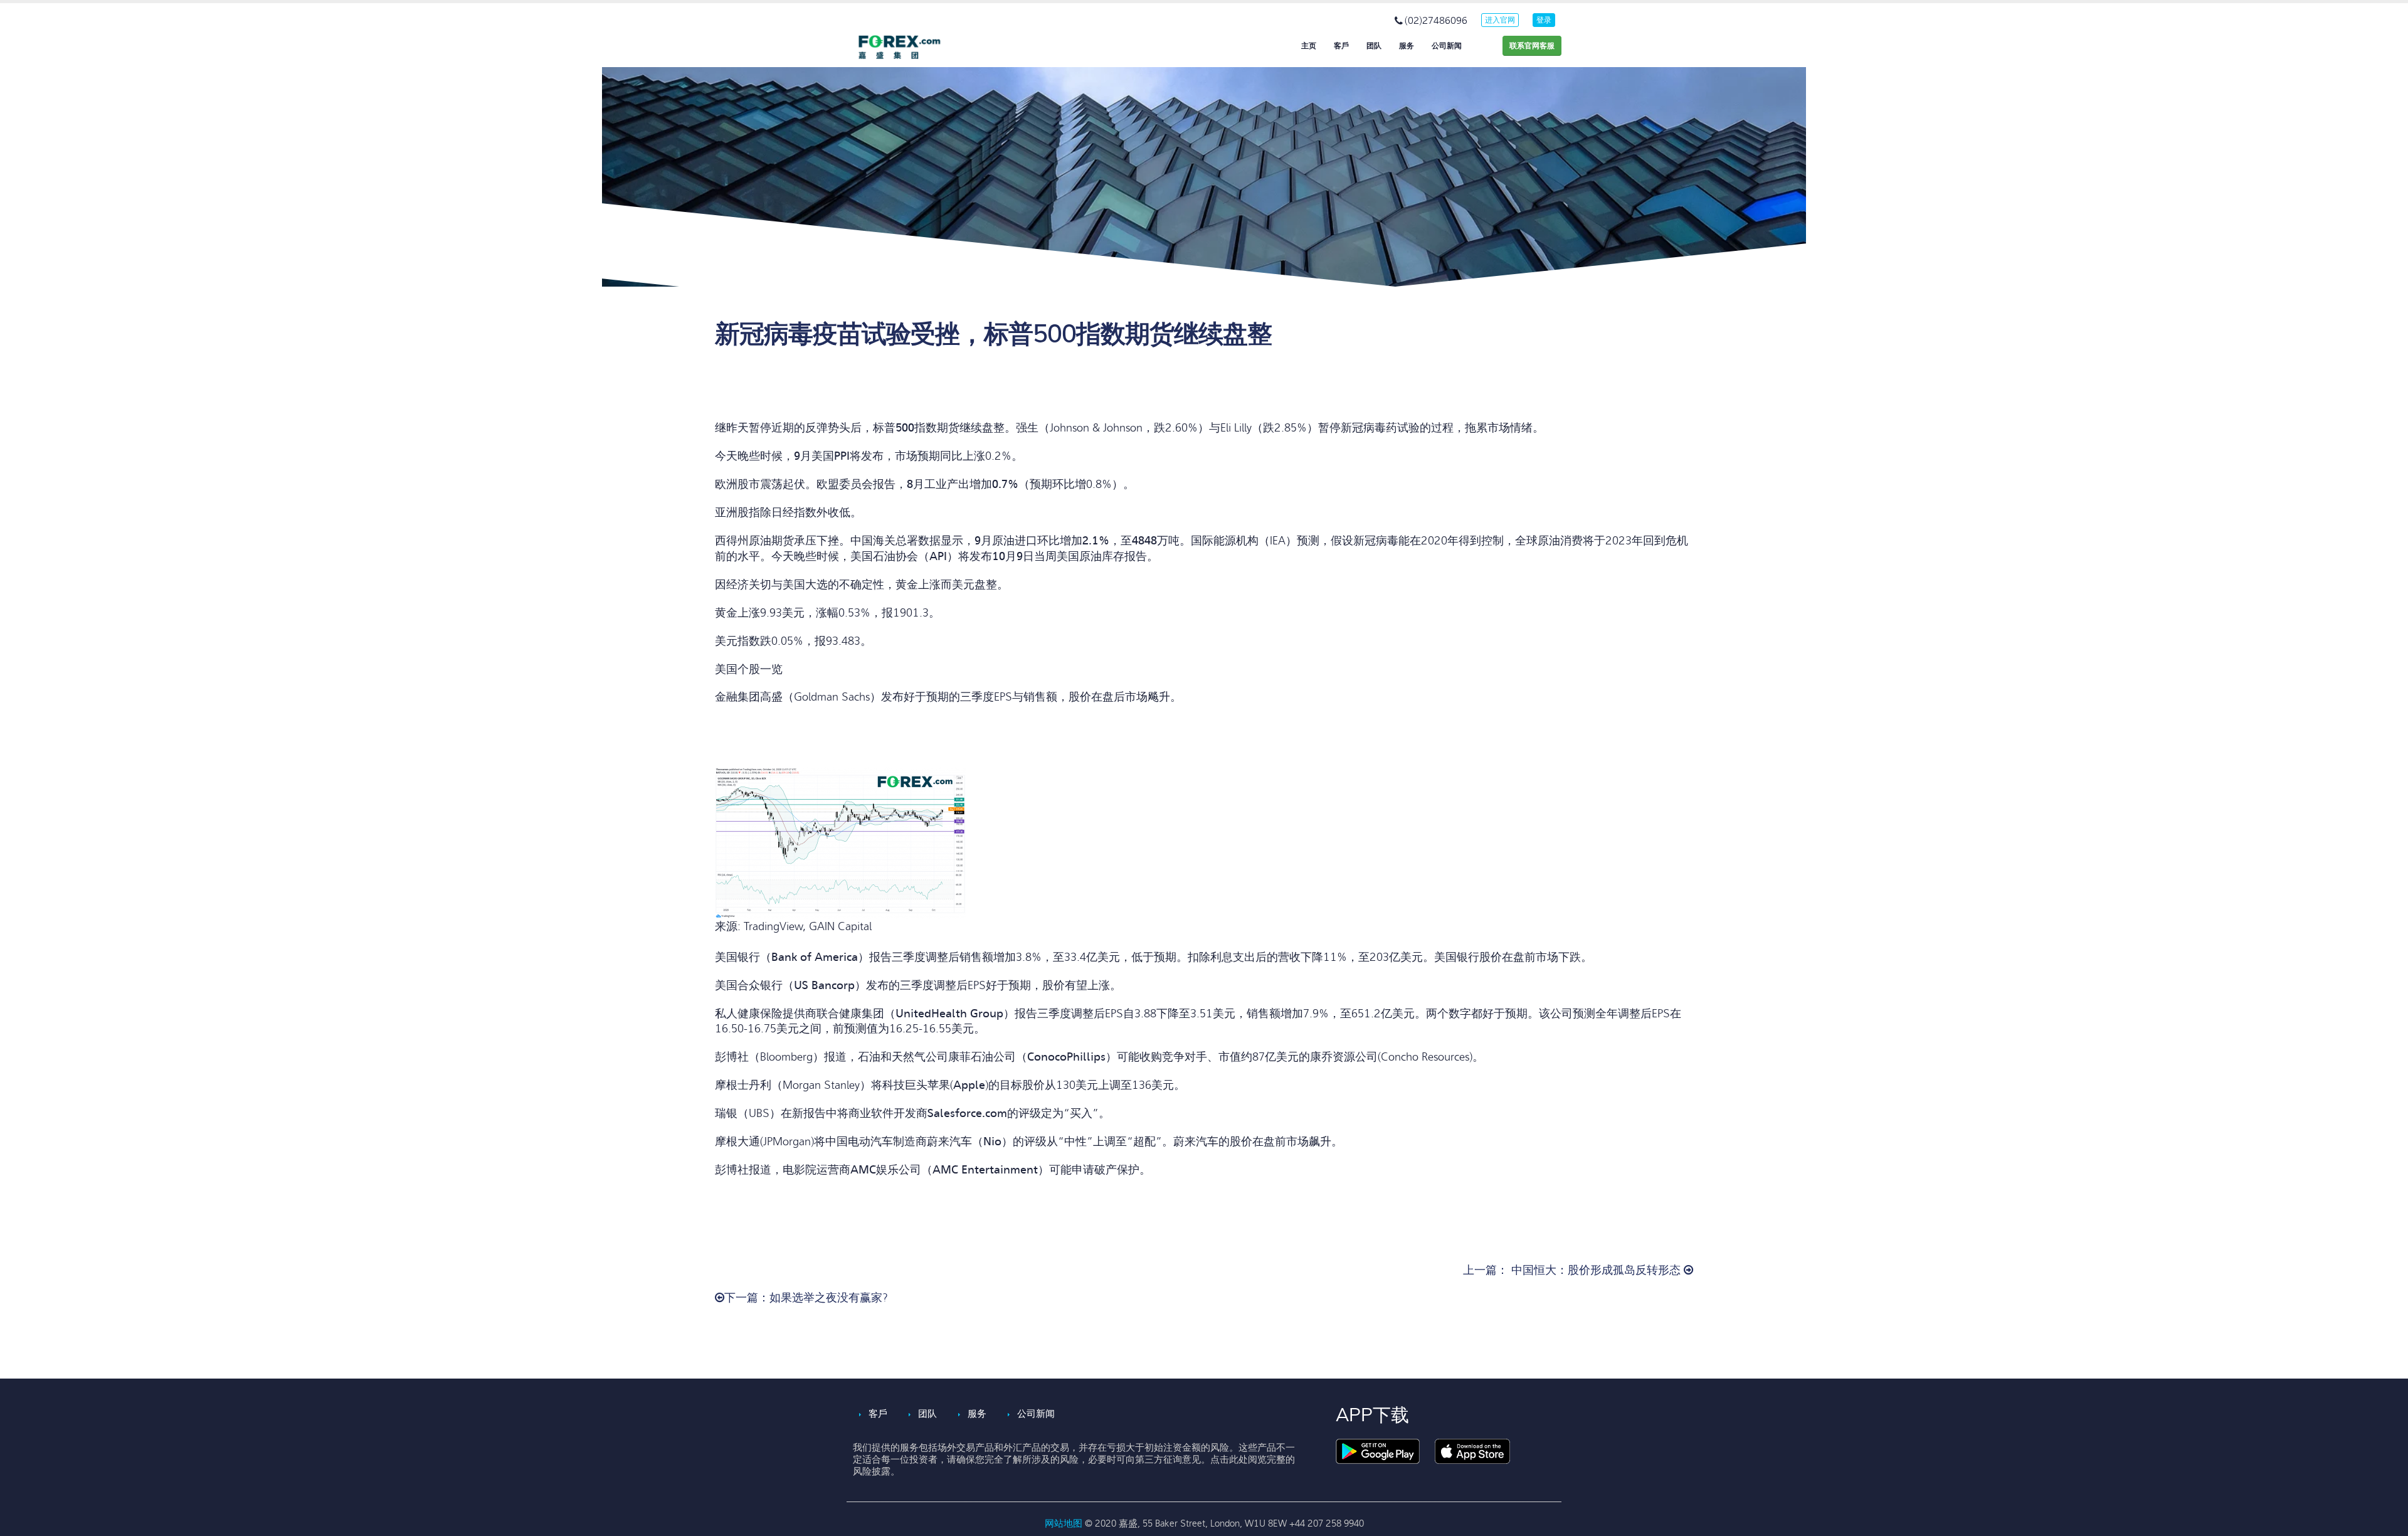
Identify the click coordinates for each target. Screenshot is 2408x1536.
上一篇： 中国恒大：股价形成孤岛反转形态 (1573, 1270)
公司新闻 (1447, 46)
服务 (1407, 46)
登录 (1544, 20)
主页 (1309, 46)
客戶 (1341, 46)
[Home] (909, 47)
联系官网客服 (1532, 46)
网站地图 (1065, 1523)
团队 (1374, 46)
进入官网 (1500, 20)
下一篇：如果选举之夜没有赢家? (806, 1298)
